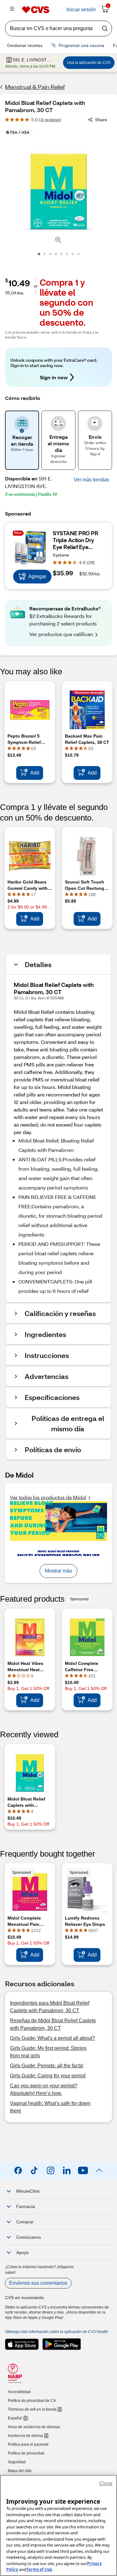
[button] (91, 480)
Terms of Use (39, 2569)
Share (101, 119)
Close (106, 2483)
